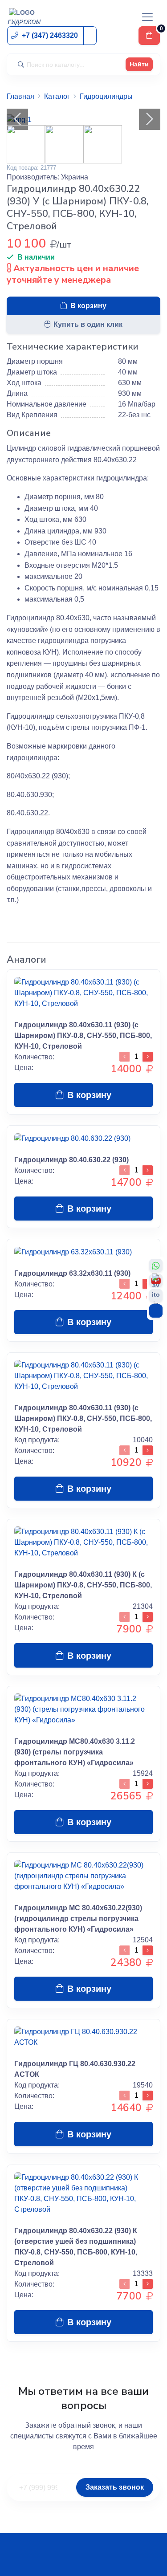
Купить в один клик (88, 324)
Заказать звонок (115, 2487)
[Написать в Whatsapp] (156, 1266)
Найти (139, 64)
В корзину (88, 306)
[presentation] (17, 119)
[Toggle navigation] (147, 17)
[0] (149, 36)
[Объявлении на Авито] (156, 1296)
